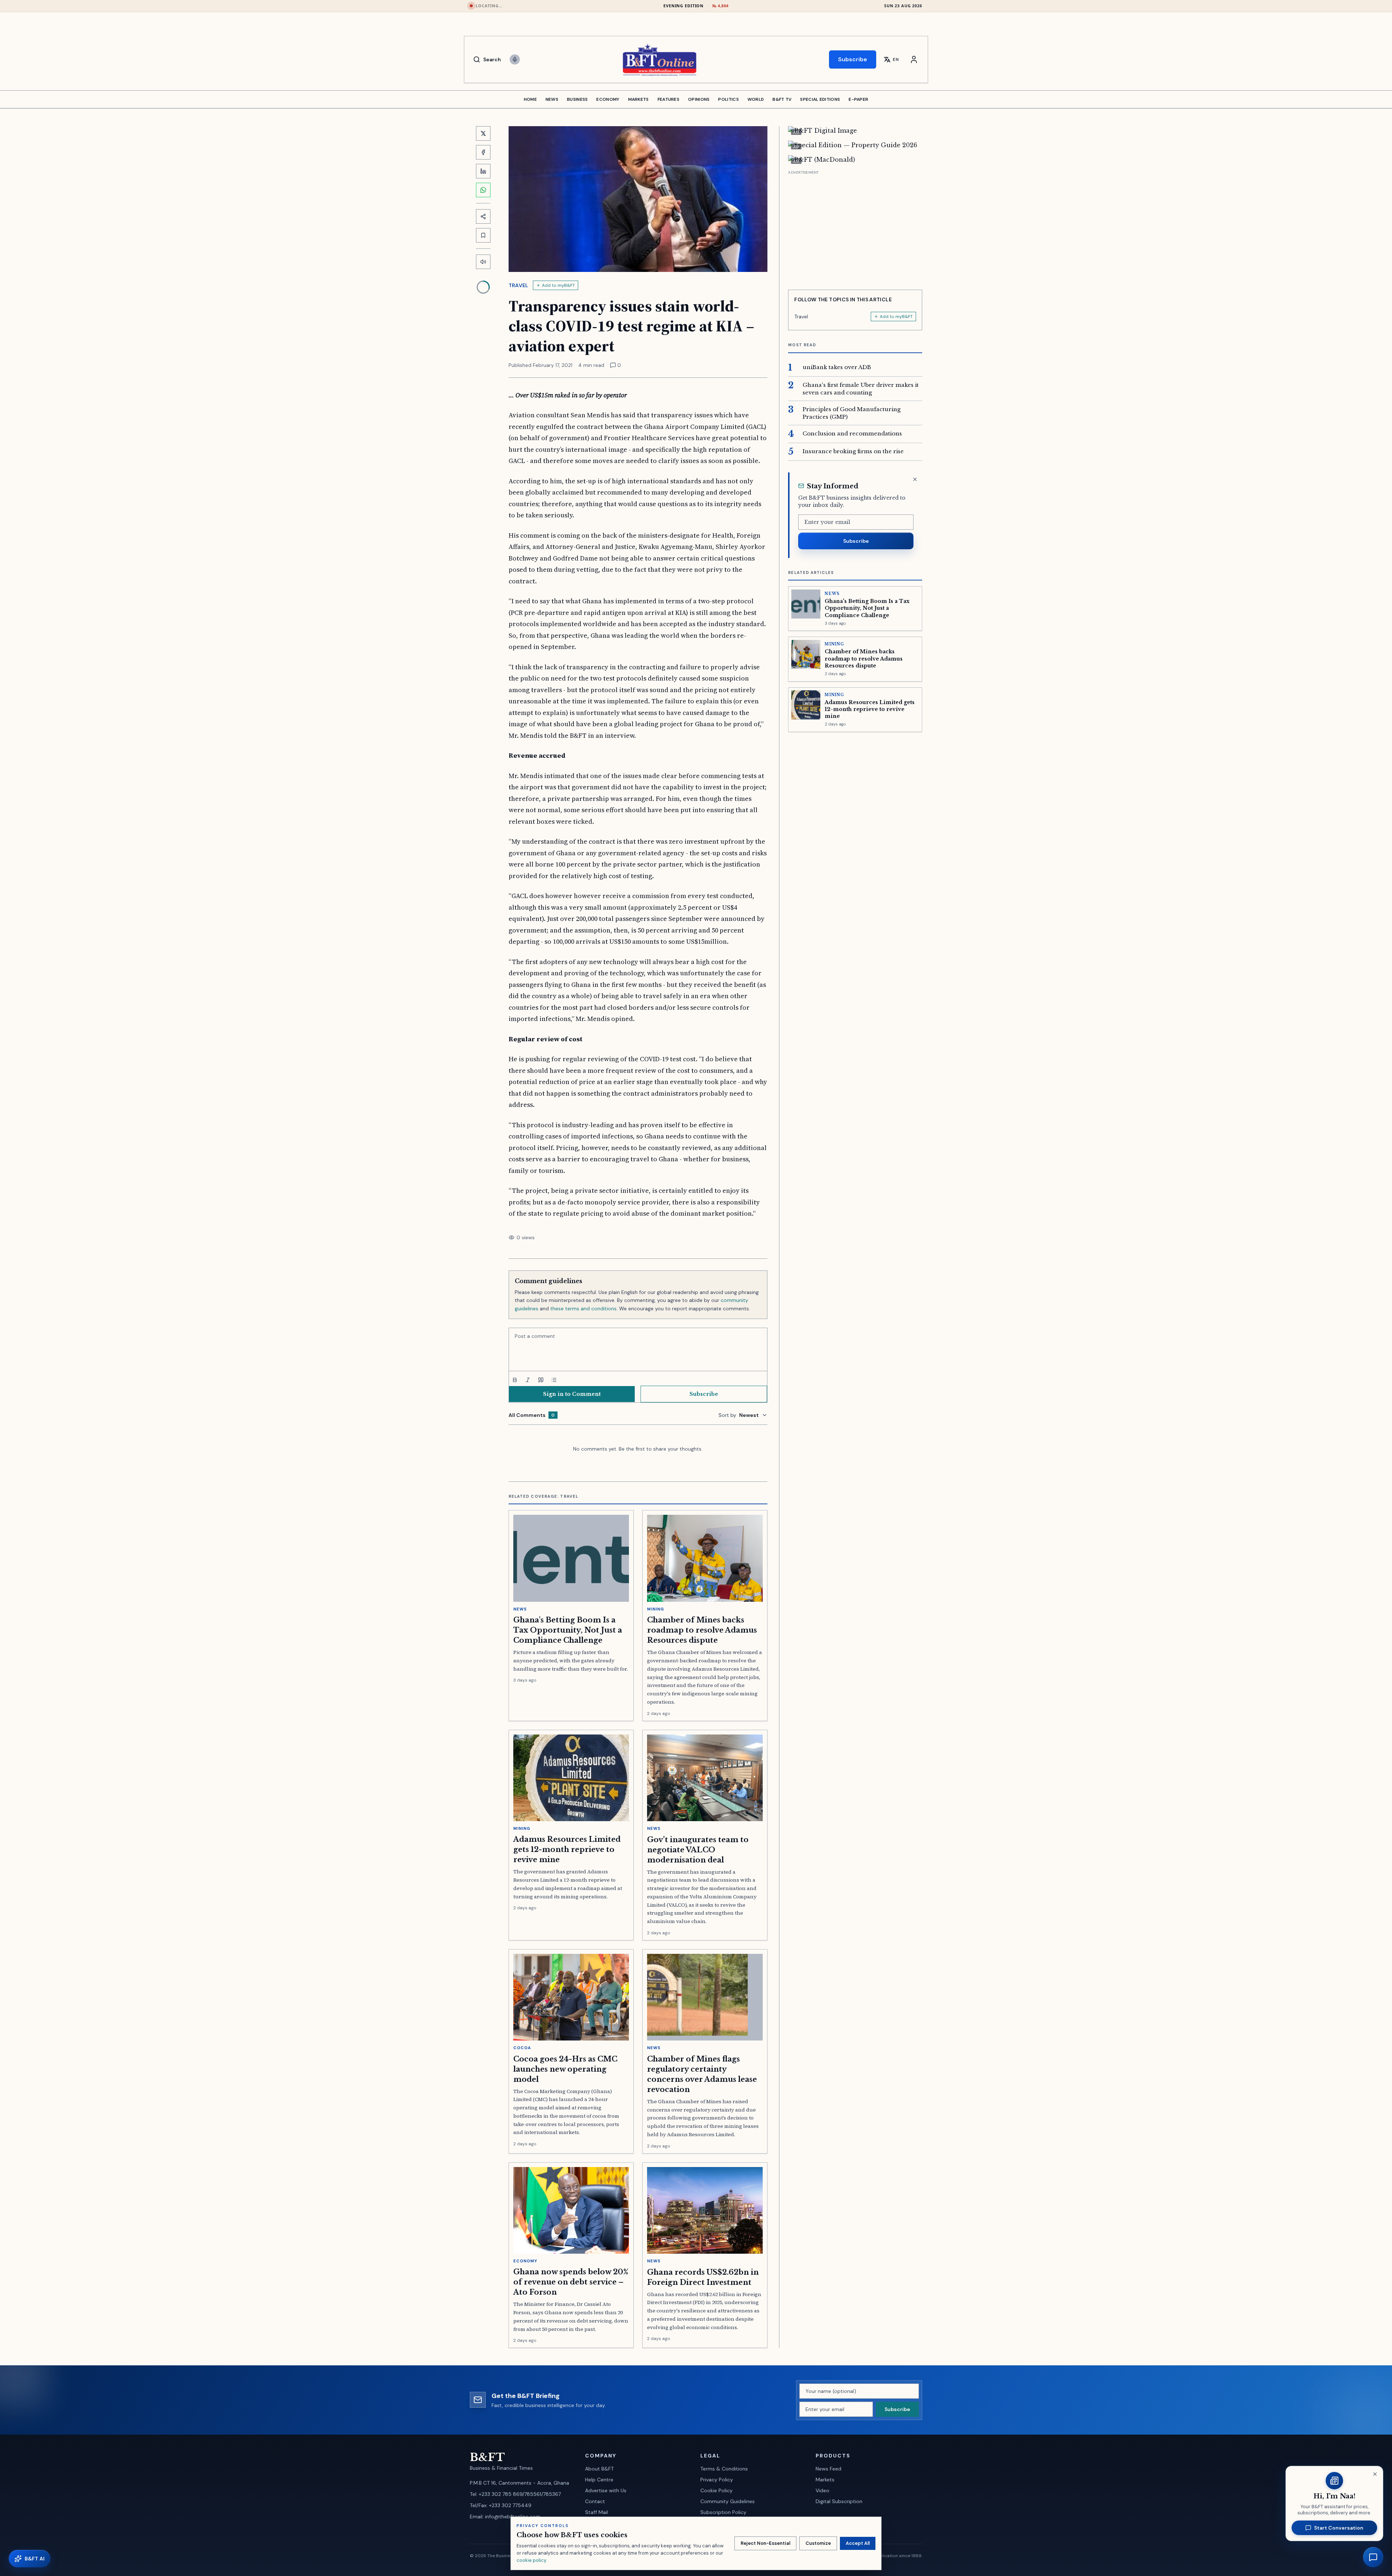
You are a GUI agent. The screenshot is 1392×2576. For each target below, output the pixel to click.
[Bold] (515, 1380)
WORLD (756, 99)
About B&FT (599, 2469)
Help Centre (599, 2480)
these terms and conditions (583, 1308)
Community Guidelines (728, 2501)
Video (823, 2490)
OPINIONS (699, 99)
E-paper (858, 99)
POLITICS (728, 99)
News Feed (828, 2469)
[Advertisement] (855, 227)
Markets (825, 2480)
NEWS (552, 99)
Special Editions (820, 99)
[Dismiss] (915, 479)
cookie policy (531, 2560)
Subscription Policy (723, 2512)
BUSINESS (577, 99)
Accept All (858, 2543)
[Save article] (483, 235)
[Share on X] (483, 133)
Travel (519, 285)
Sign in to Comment (572, 1394)
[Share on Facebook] (483, 152)
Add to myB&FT (558, 285)
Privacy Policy (717, 2480)
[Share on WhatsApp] (483, 190)
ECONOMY (608, 99)
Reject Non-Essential (765, 2543)
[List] (554, 1380)
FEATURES (668, 99)
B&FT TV (782, 99)
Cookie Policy (716, 2490)
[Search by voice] (515, 59)
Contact (595, 2501)
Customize (818, 2543)
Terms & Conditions (724, 2469)
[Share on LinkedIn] (483, 171)
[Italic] (528, 1380)
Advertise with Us (606, 2490)
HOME (530, 99)
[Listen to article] (483, 262)
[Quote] (541, 1380)
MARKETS (639, 99)
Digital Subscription (839, 2501)
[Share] (483, 216)
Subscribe (853, 59)
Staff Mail (596, 2512)
